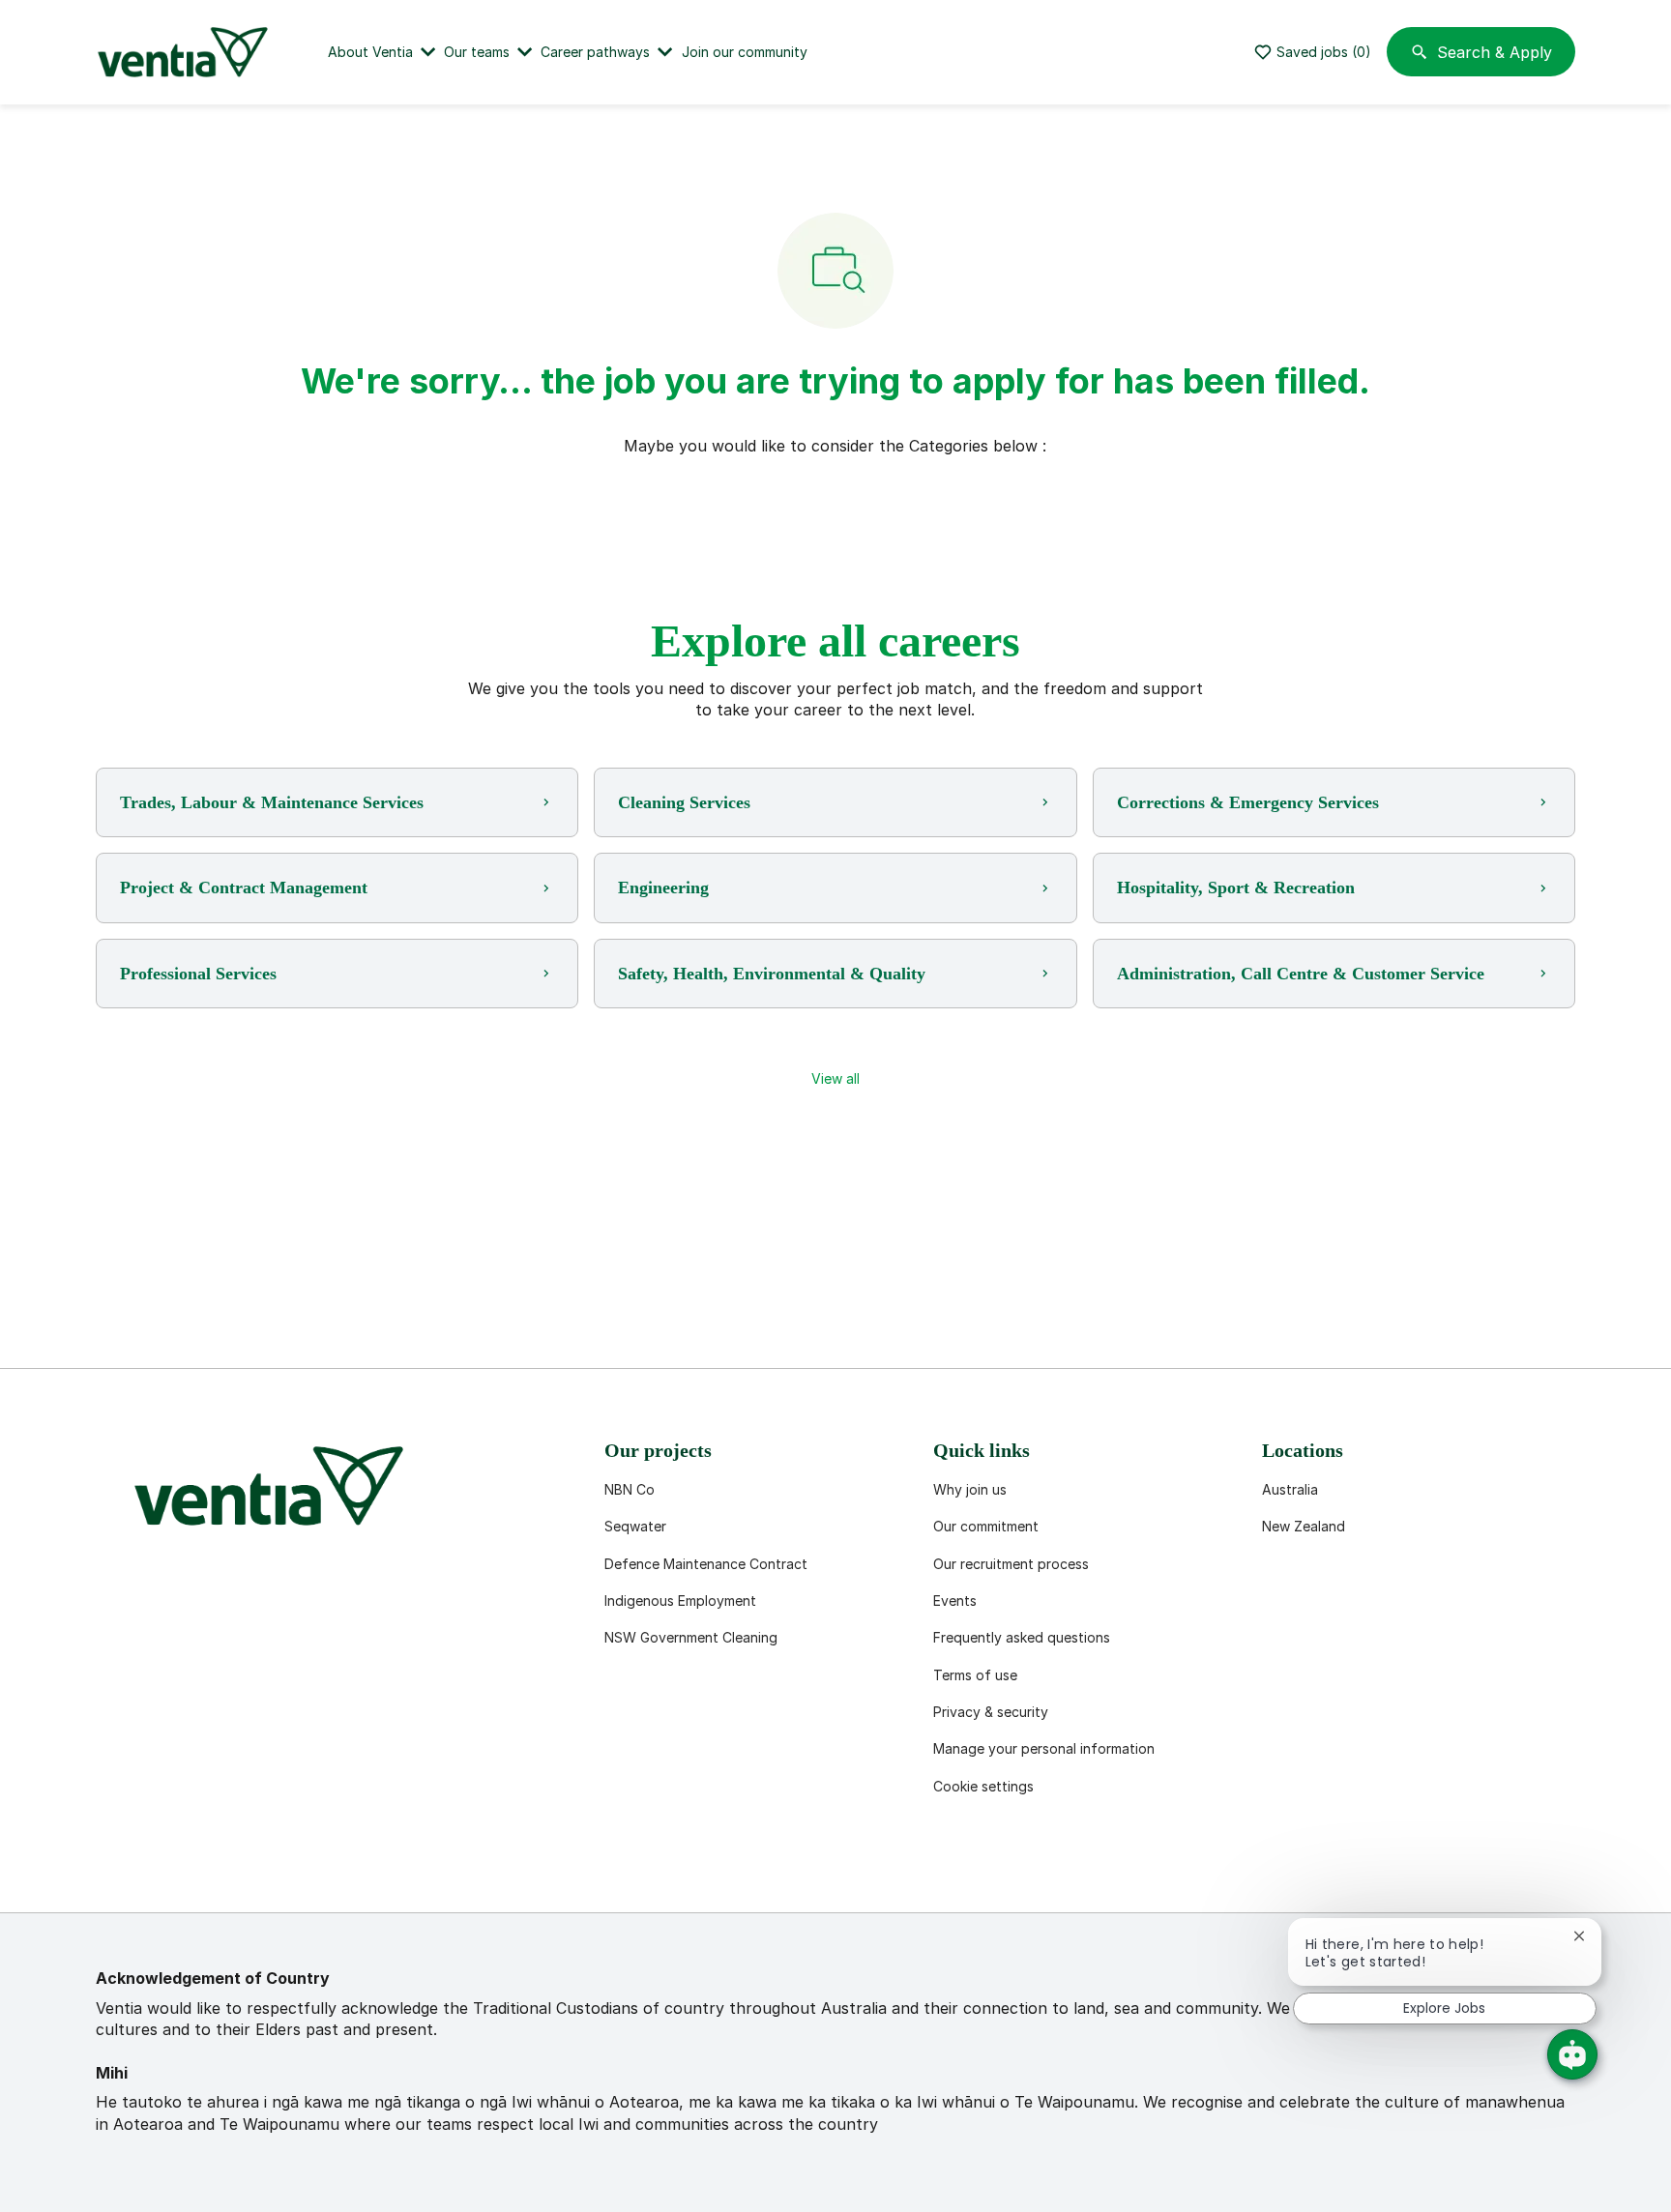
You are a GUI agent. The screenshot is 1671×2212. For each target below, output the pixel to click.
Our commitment (986, 1526)
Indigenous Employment (680, 1601)
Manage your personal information (1044, 1748)
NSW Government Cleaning (691, 1637)
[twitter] (243, 1866)
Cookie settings (983, 1786)
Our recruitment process (1011, 1564)
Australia (1290, 1489)
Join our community (745, 52)
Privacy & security (991, 1712)
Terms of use (975, 1675)
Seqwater (635, 1526)
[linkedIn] (181, 1866)
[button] (835, 1079)
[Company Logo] (187, 52)
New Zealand (1304, 1526)
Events (955, 1601)
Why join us (970, 1489)
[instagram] (305, 1866)
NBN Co (630, 1489)
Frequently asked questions (1022, 1637)
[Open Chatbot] (1572, 2054)
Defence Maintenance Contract (706, 1564)
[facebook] (119, 1866)
